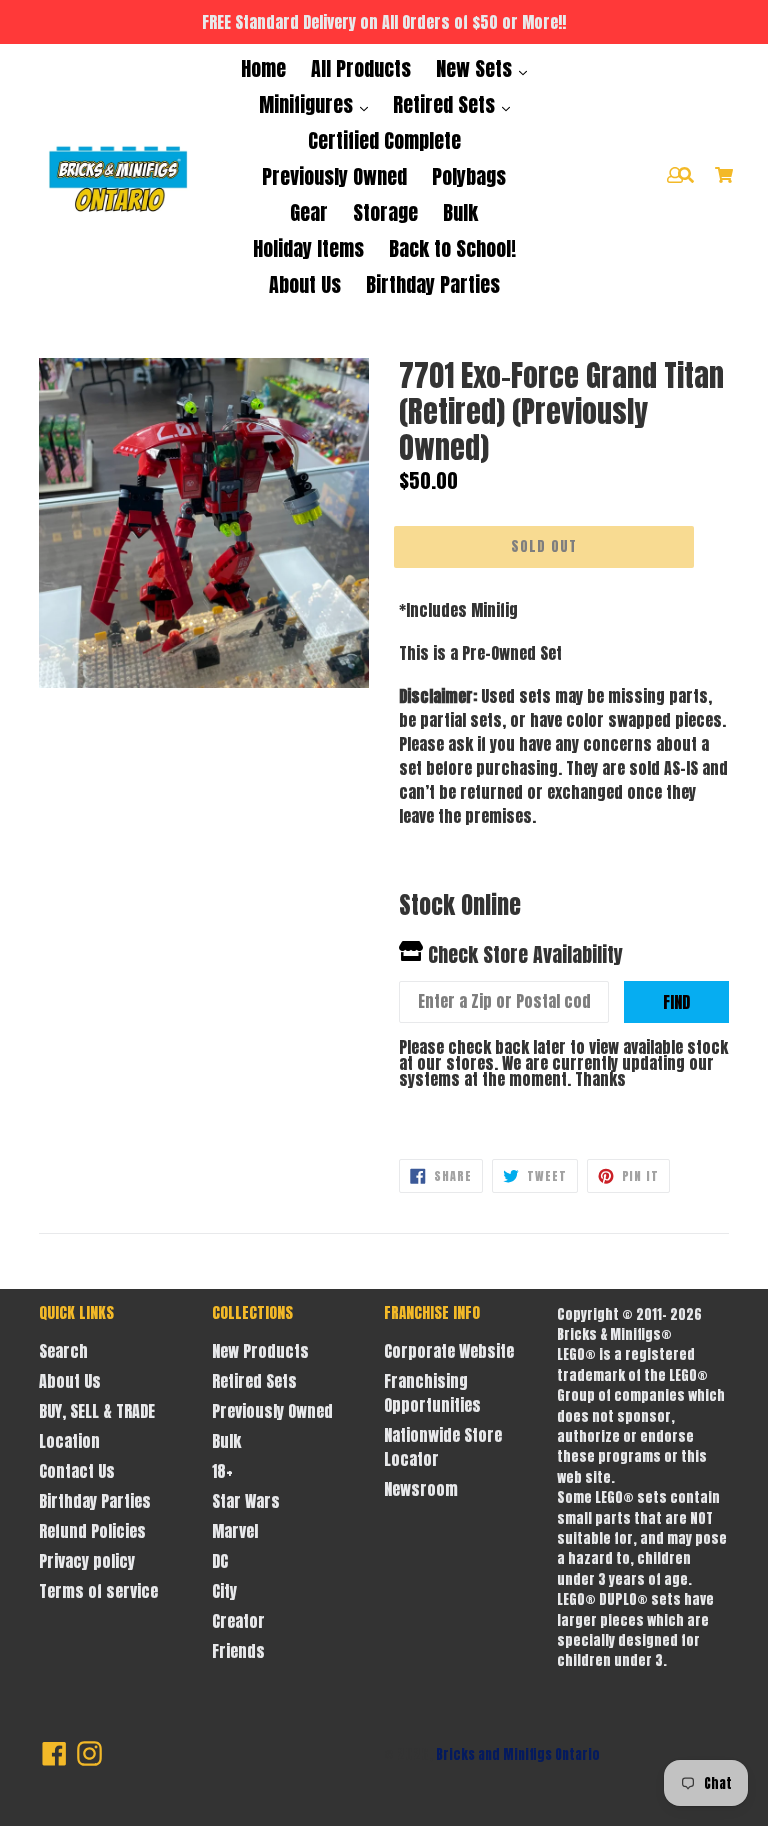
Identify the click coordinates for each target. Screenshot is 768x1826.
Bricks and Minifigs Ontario (518, 1754)
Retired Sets (446, 104)
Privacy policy (87, 1561)
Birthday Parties (433, 284)
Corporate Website (449, 1351)
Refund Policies (92, 1531)
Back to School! (452, 248)
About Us (305, 284)
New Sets (476, 68)
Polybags (469, 176)
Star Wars (246, 1501)
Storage (385, 212)
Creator (238, 1621)
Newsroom (421, 1489)
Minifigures (308, 104)
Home (263, 68)
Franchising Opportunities (432, 1393)
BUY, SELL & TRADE (97, 1411)
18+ (222, 1471)
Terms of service (98, 1591)
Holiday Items (308, 248)
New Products (260, 1351)
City (224, 1591)
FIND (676, 1002)
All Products (361, 68)
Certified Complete (384, 140)
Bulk (460, 212)
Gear (309, 212)
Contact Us (77, 1471)
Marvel (235, 1531)
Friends (238, 1651)
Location (69, 1441)
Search (63, 1351)
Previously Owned (334, 176)
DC (220, 1561)
